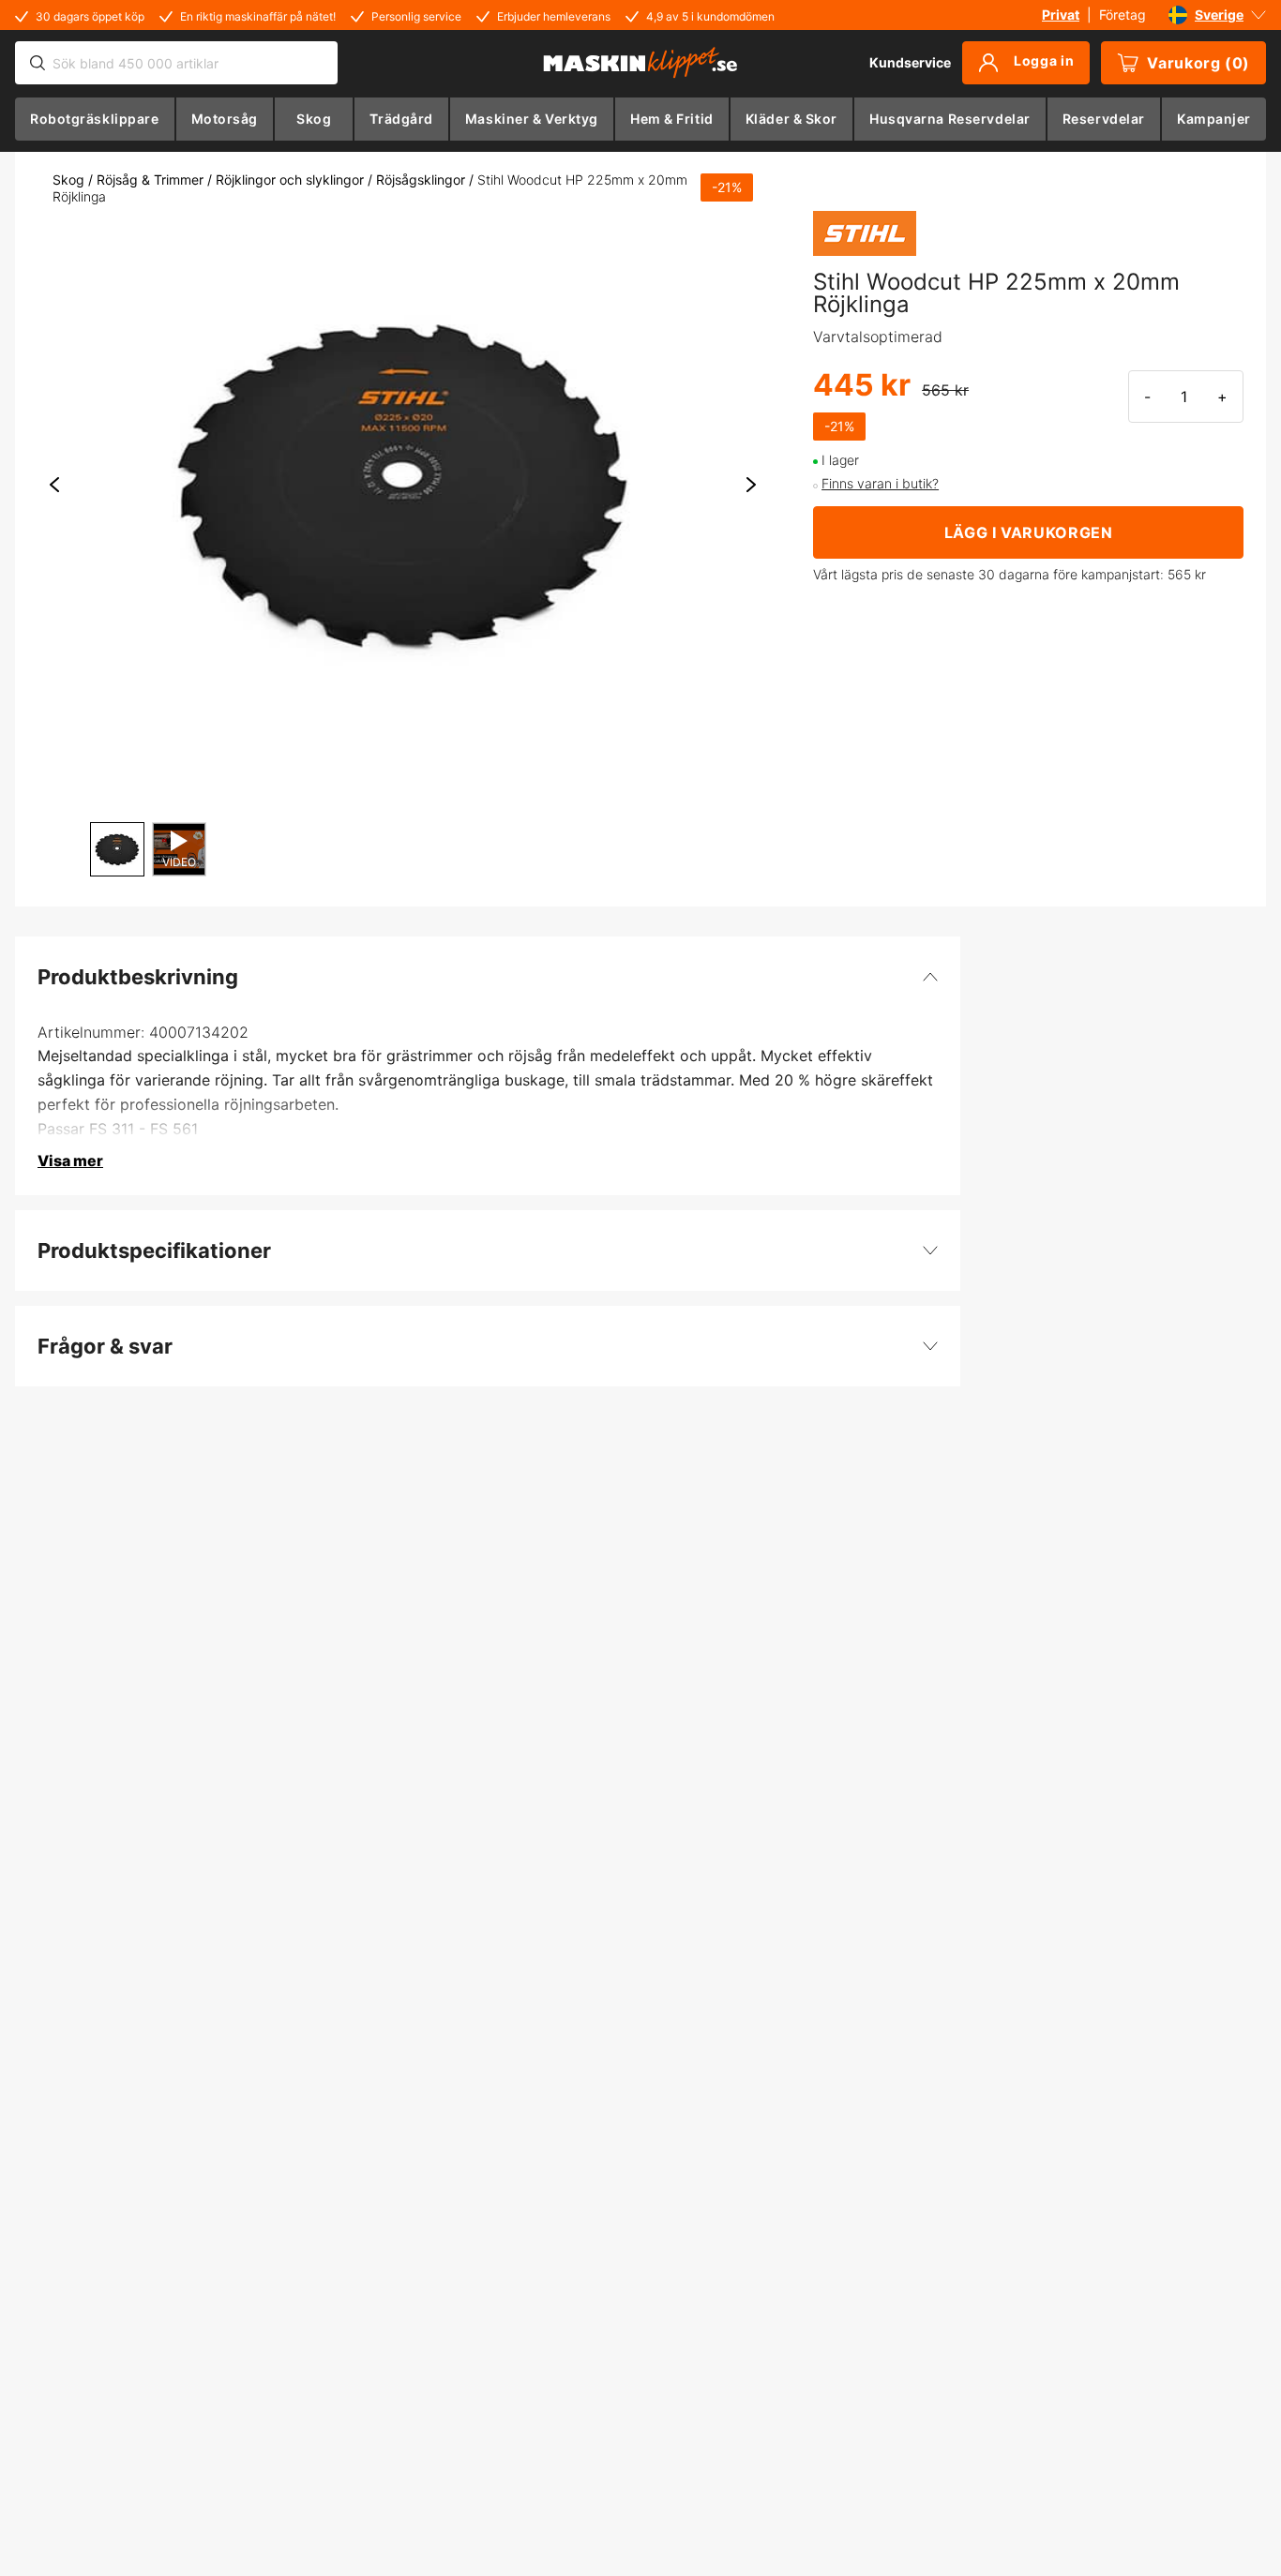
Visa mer (70, 1161)
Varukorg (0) (1198, 63)
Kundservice (910, 62)
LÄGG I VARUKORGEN (1029, 532)
